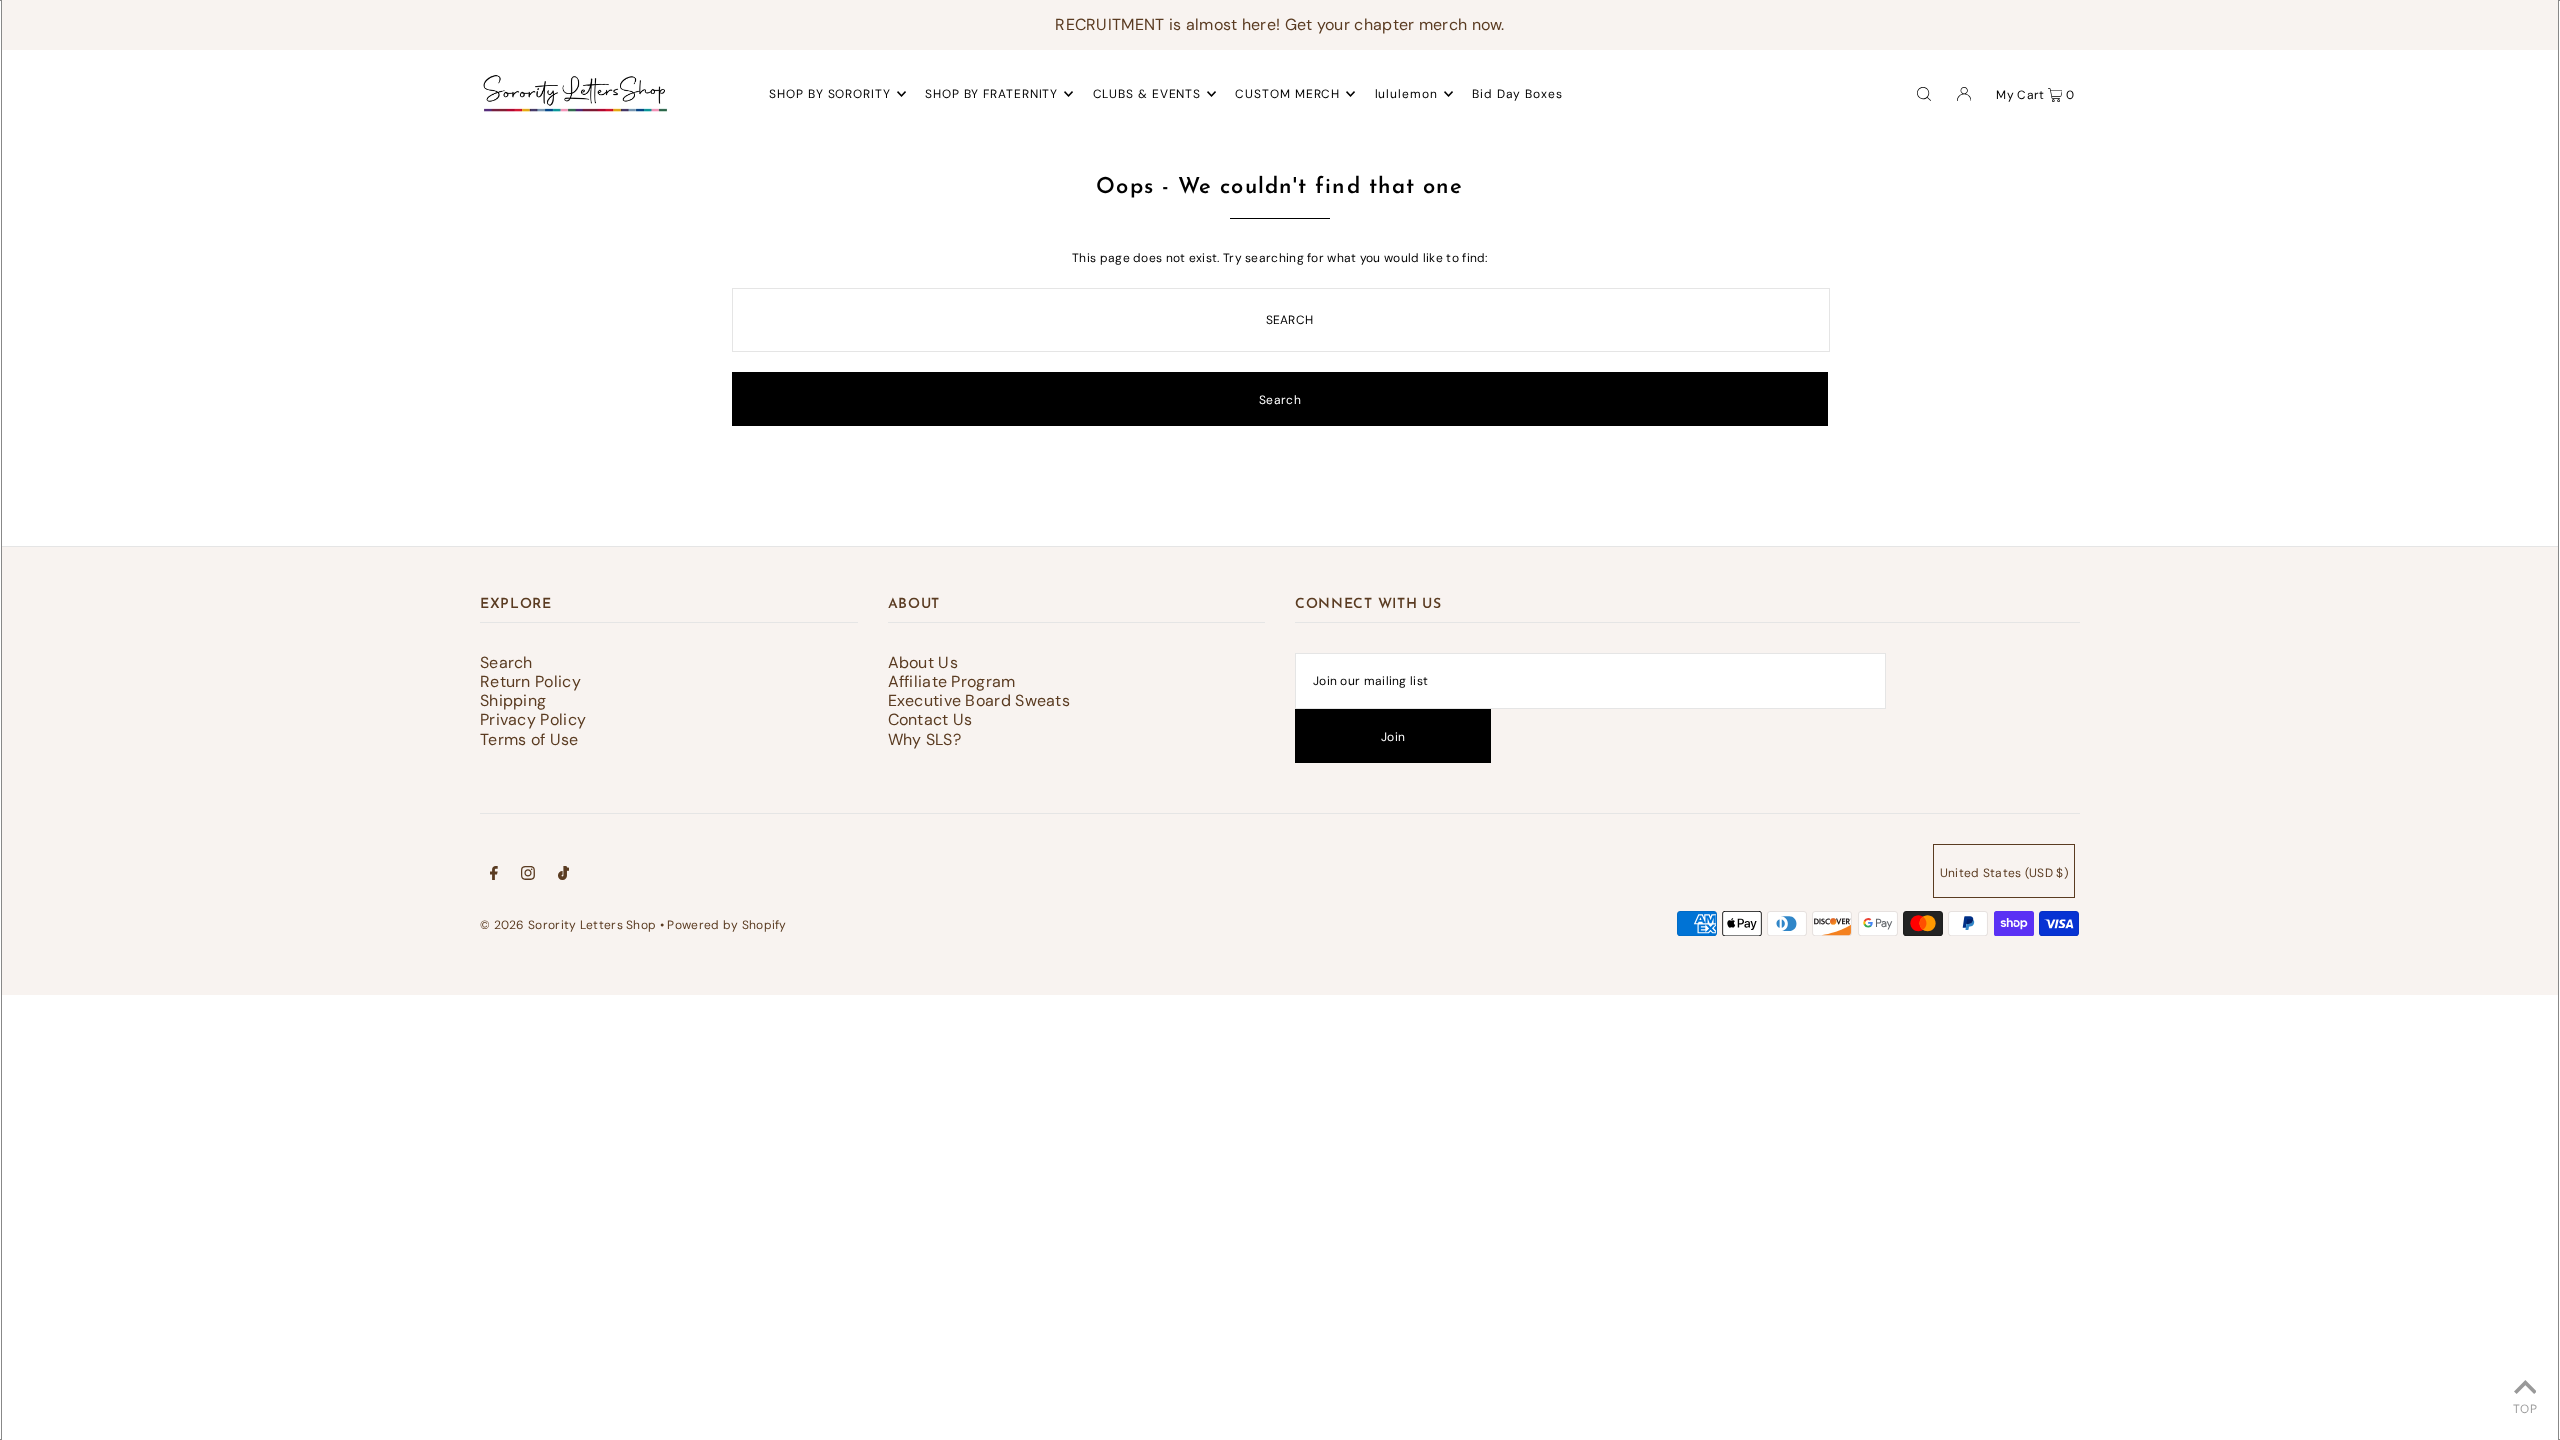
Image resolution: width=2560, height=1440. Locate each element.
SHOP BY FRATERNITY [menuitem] (991, 94)
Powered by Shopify (726, 925)
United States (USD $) (2004, 873)
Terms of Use (529, 739)
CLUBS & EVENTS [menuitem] (1147, 94)
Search (506, 662)
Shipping (513, 700)
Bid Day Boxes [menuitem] (1517, 94)
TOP (2525, 1409)
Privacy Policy (533, 719)
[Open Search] (1924, 93)
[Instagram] (528, 876)
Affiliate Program (952, 681)
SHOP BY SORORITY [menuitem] (829, 94)
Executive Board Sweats (979, 700)
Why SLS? (924, 739)
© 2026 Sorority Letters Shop (568, 925)
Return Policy (530, 681)
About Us (923, 662)
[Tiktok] (563, 876)
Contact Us (930, 719)
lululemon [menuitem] (1406, 94)
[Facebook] (494, 876)
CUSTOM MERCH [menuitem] (1287, 94)
